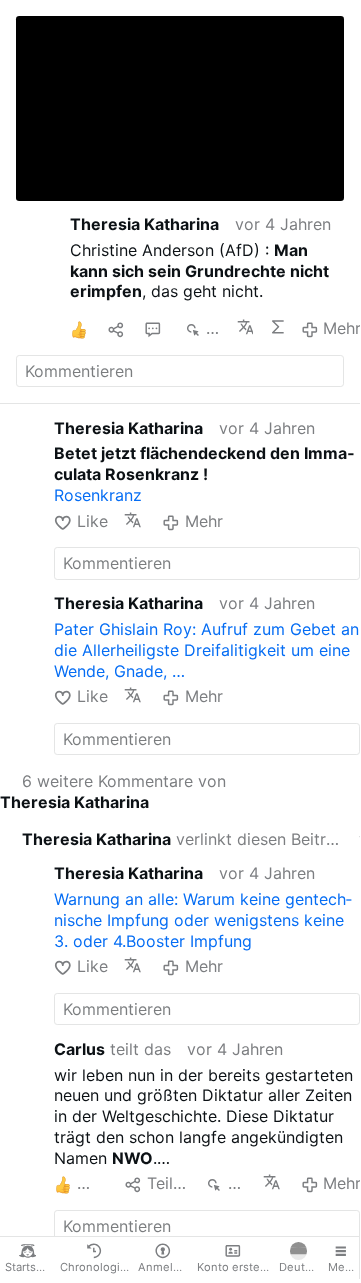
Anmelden (165, 1267)
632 (213, 328)
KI (277, 327)
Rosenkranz (98, 495)
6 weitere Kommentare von (113, 791)
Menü (343, 1267)
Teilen (168, 1183)
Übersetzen (245, 327)
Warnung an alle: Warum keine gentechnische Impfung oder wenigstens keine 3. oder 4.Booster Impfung (203, 920)
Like (92, 521)
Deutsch (301, 1267)
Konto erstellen (235, 1267)
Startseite (30, 1267)
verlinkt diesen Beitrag (182, 839)
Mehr (342, 328)
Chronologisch (97, 1267)
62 (237, 1183)
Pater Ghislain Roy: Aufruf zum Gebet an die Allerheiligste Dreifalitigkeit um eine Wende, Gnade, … (206, 650)
